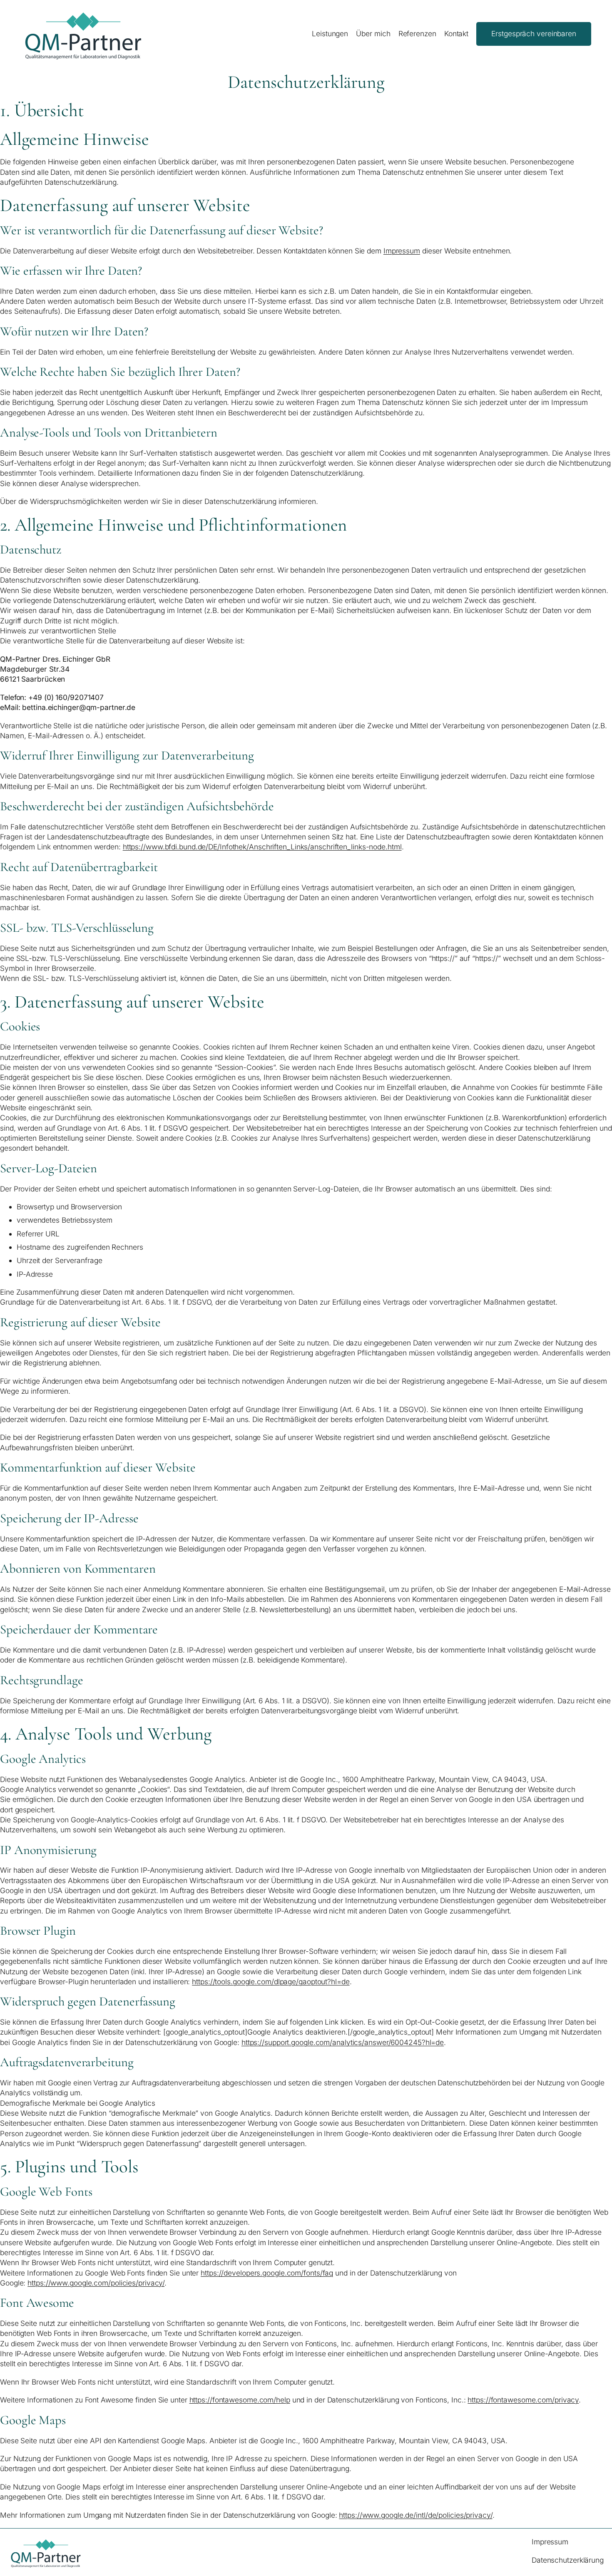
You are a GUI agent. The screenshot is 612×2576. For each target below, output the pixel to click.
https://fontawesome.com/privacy (523, 2400)
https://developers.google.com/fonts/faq (267, 2273)
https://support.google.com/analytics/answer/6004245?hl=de (343, 2042)
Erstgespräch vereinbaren (534, 34)
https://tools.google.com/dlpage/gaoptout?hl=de (271, 1982)
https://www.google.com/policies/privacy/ (96, 2283)
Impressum (402, 251)
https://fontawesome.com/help (240, 2400)
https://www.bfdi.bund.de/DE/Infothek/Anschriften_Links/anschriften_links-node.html (262, 847)
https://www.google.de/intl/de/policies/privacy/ (415, 2515)
